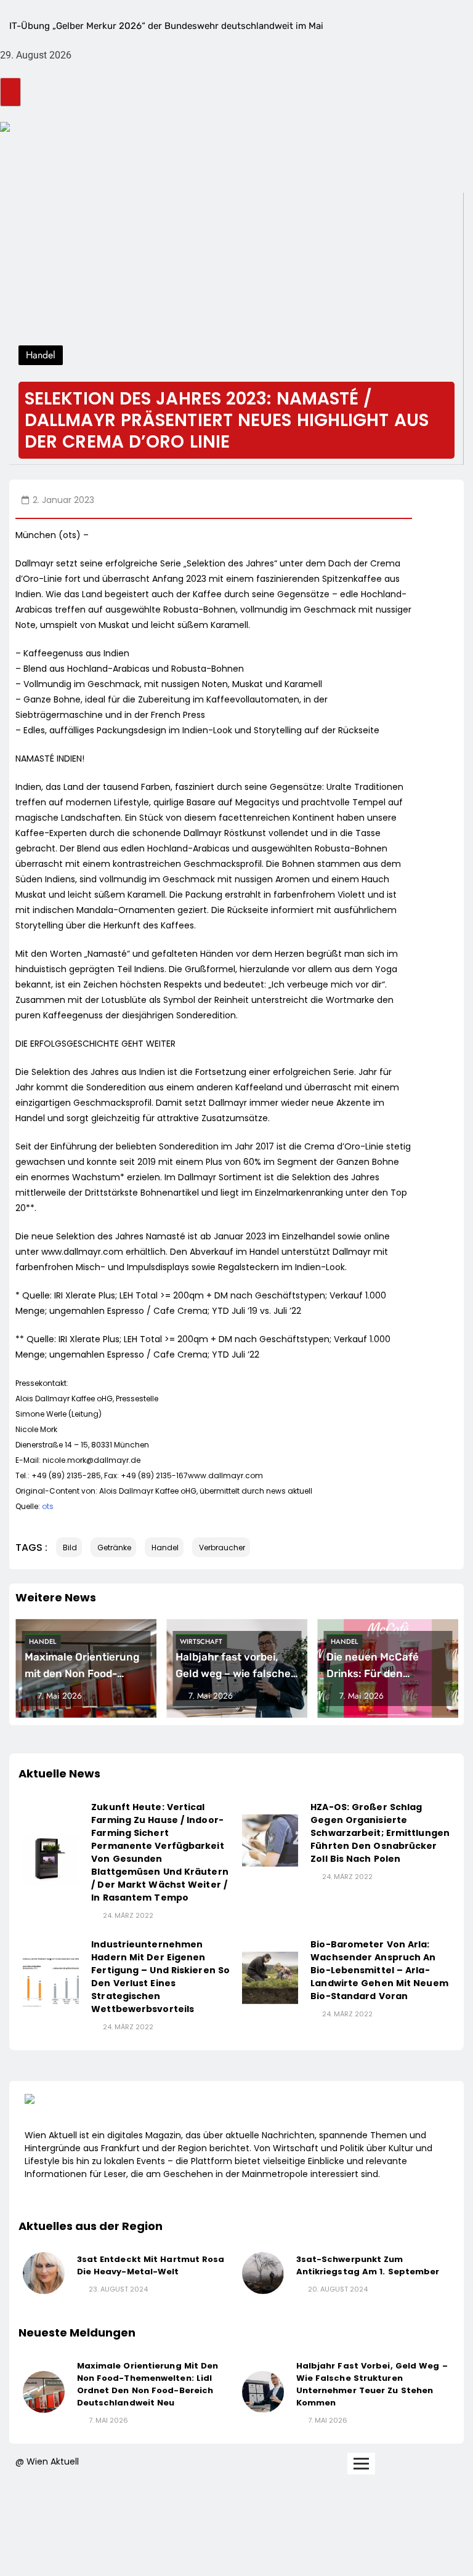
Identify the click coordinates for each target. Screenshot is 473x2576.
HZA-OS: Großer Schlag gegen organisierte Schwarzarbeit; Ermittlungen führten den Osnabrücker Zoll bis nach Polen (380, 1833)
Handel (42, 1641)
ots (48, 1506)
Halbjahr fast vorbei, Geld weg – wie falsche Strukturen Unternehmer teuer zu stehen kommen (372, 2384)
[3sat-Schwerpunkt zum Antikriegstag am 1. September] (263, 2273)
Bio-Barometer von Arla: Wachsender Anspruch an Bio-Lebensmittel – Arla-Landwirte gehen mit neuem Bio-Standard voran (379, 1970)
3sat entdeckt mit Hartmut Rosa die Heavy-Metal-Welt (151, 2265)
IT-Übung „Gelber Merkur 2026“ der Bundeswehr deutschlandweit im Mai (166, 26)
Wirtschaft (201, 1641)
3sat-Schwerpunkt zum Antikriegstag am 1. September (368, 2265)
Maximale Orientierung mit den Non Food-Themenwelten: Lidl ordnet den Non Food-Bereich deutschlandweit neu (148, 2384)
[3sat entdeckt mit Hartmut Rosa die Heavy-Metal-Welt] (44, 2273)
